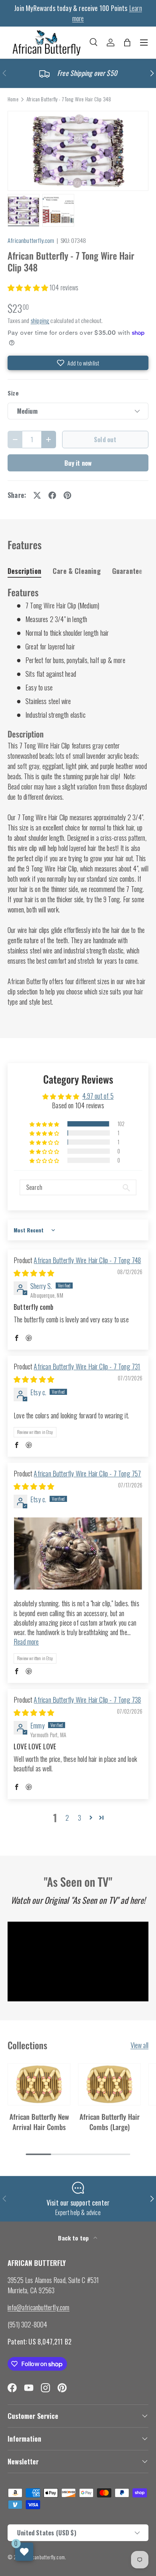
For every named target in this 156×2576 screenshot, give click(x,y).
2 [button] (67, 1818)
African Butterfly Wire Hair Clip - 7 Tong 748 (87, 1260)
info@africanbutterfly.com (39, 2307)
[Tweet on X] (37, 495)
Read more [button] (26, 1642)
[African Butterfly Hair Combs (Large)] (109, 2084)
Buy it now (78, 463)
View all (140, 2045)
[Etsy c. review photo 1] (78, 1553)
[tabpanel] (78, 797)
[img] (34, 1273)
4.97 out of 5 (98, 1096)
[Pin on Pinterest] (67, 495)
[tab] (24, 571)
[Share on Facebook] (52, 495)
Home (13, 99)
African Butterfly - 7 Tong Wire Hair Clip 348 (69, 99)
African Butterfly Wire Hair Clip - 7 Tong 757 (87, 1473)
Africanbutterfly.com (31, 240)
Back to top (74, 2238)
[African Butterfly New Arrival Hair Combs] (39, 2084)
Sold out (105, 439)
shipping (40, 320)
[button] (127, 43)
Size (13, 393)
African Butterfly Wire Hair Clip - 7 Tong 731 (87, 1366)
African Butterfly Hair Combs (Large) (110, 2121)
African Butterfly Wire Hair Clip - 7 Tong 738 (87, 1700)
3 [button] (80, 1818)
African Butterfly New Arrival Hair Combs (39, 2121)
